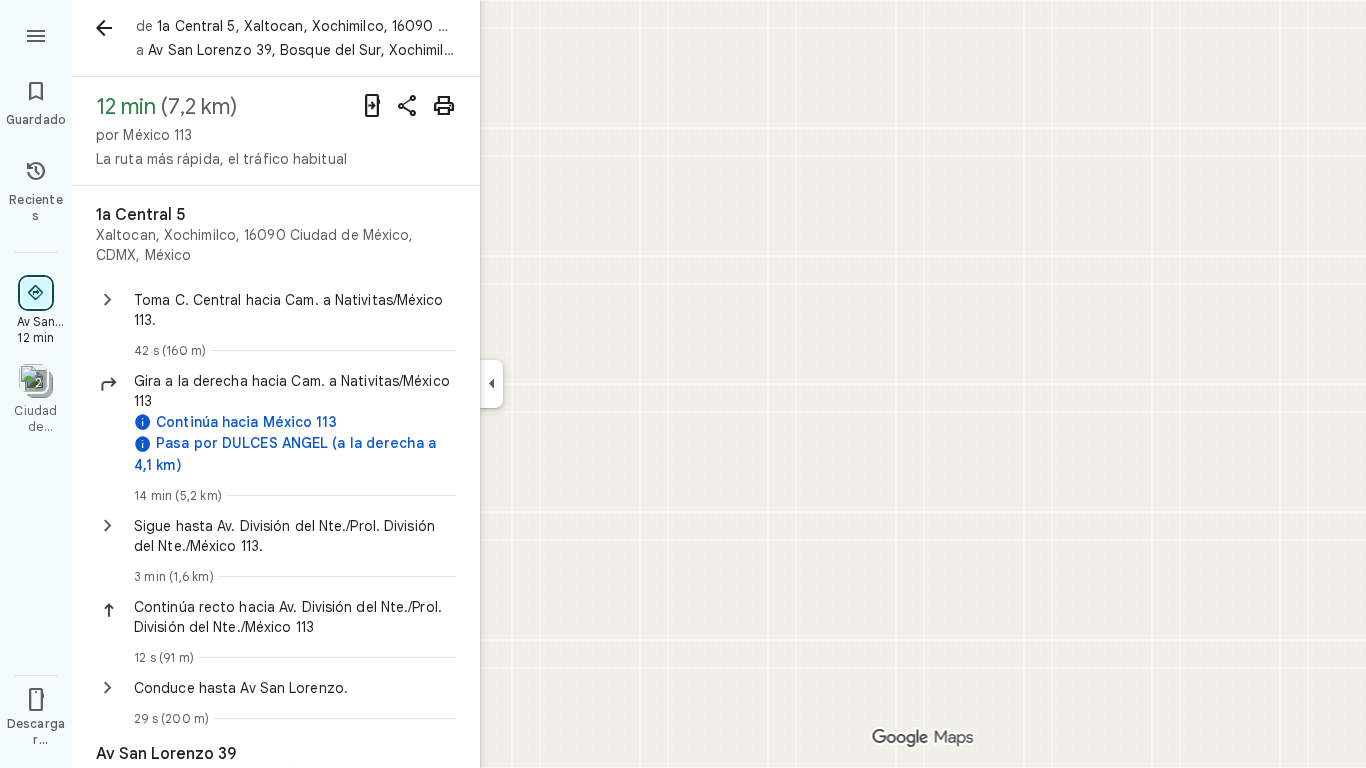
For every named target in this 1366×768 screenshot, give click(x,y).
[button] (295, 391)
